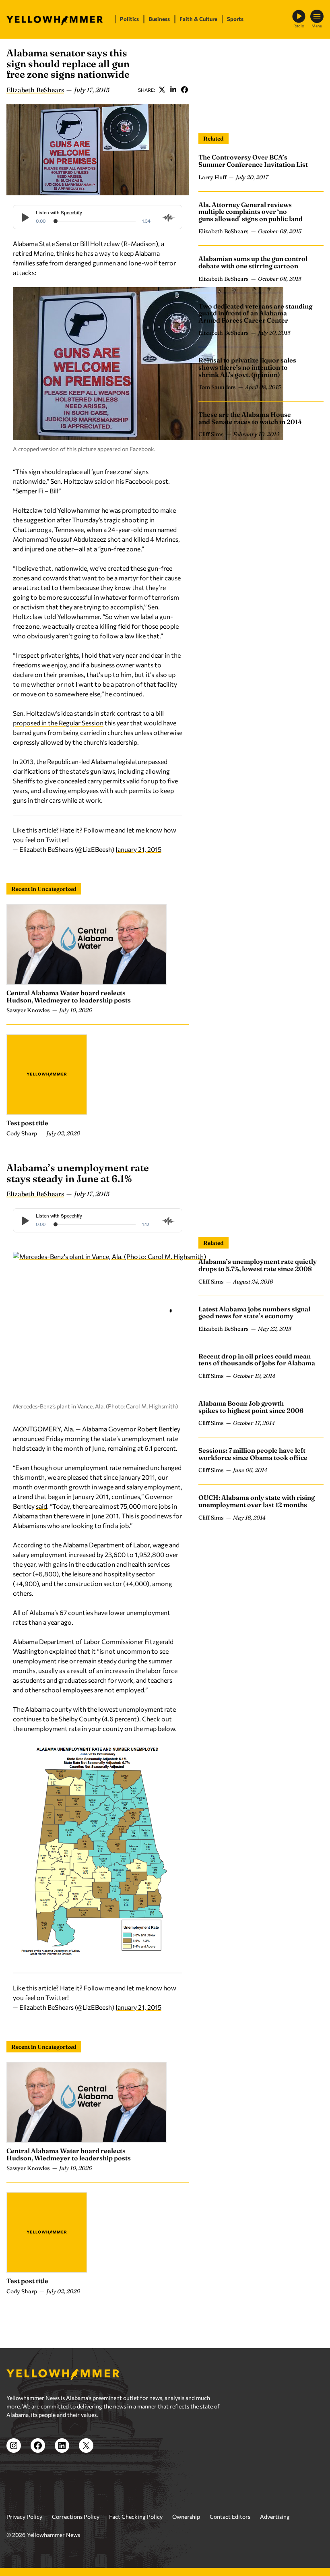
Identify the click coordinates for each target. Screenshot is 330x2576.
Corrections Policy (76, 2517)
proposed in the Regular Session (58, 723)
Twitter (162, 90)
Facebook (184, 90)
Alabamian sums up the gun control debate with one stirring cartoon (253, 262)
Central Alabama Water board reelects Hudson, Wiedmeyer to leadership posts (69, 996)
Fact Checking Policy (136, 2517)
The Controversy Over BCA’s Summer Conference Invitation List (253, 161)
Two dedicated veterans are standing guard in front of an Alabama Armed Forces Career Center (255, 313)
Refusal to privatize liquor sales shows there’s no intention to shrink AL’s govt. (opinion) (247, 367)
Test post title (27, 1123)
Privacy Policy (24, 2517)
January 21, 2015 (138, 849)
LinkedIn (173, 90)
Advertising (275, 2517)
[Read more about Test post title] (47, 1075)
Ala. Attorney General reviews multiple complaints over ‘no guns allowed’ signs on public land (251, 212)
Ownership (186, 2517)
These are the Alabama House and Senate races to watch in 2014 (250, 418)
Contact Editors (230, 2517)
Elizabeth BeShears (35, 90)
